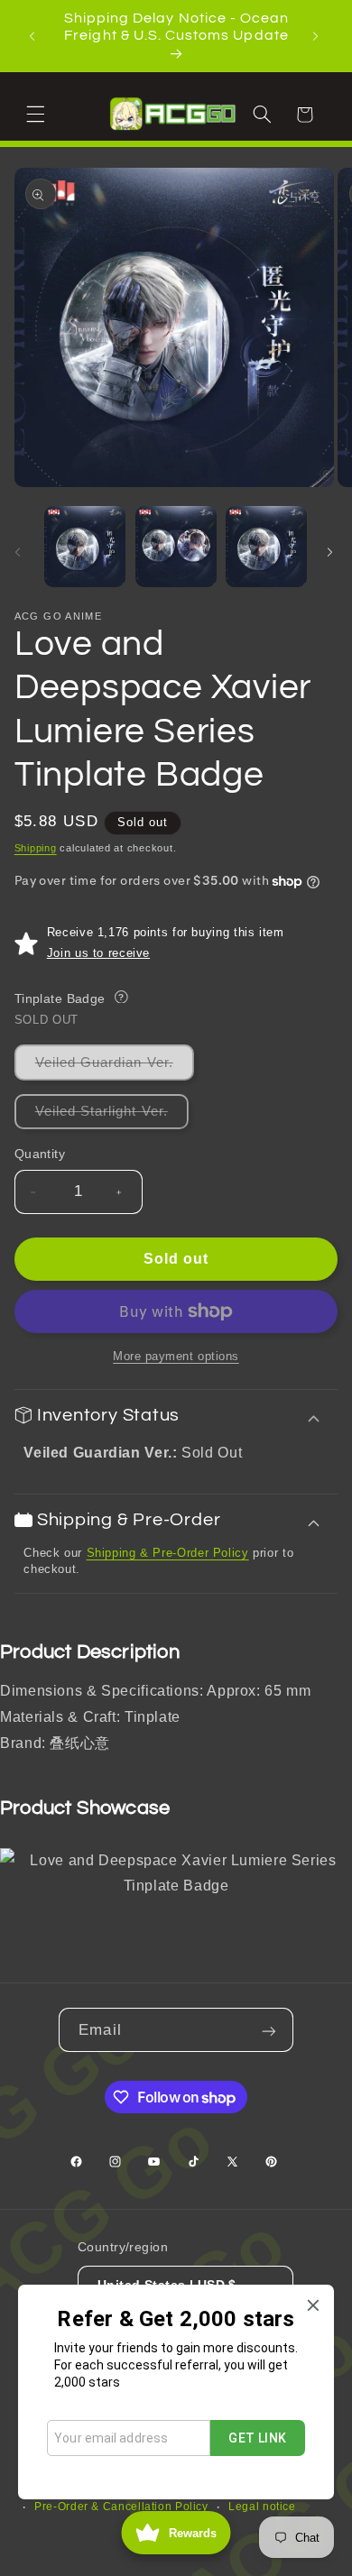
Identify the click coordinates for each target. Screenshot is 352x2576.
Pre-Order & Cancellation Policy (121, 2507)
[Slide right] (332, 551)
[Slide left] (20, 551)
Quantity (40, 1154)
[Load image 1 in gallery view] (85, 547)
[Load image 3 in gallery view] (266, 547)
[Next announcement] (318, 36)
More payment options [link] (176, 1357)
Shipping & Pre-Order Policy (168, 1553)
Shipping (36, 848)
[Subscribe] (271, 2030)
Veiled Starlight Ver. (112, 1116)
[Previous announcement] (34, 36)
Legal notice (262, 2507)
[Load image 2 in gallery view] (176, 547)
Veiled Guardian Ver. (115, 1067)
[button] (38, 114)
